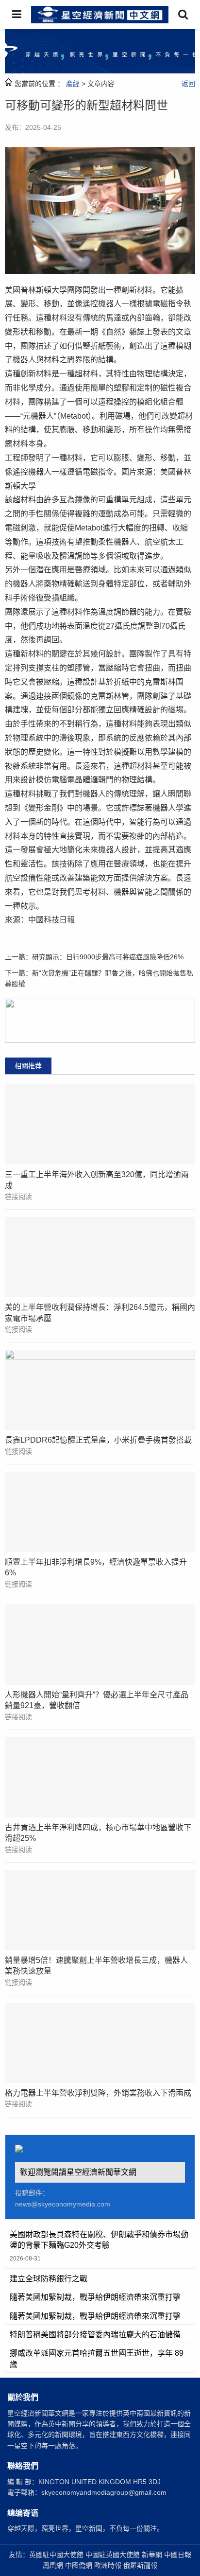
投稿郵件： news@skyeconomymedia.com (63, 2198)
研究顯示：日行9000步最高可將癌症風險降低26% (108, 957)
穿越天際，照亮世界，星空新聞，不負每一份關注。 (85, 2528)
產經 (73, 84)
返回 (188, 84)
